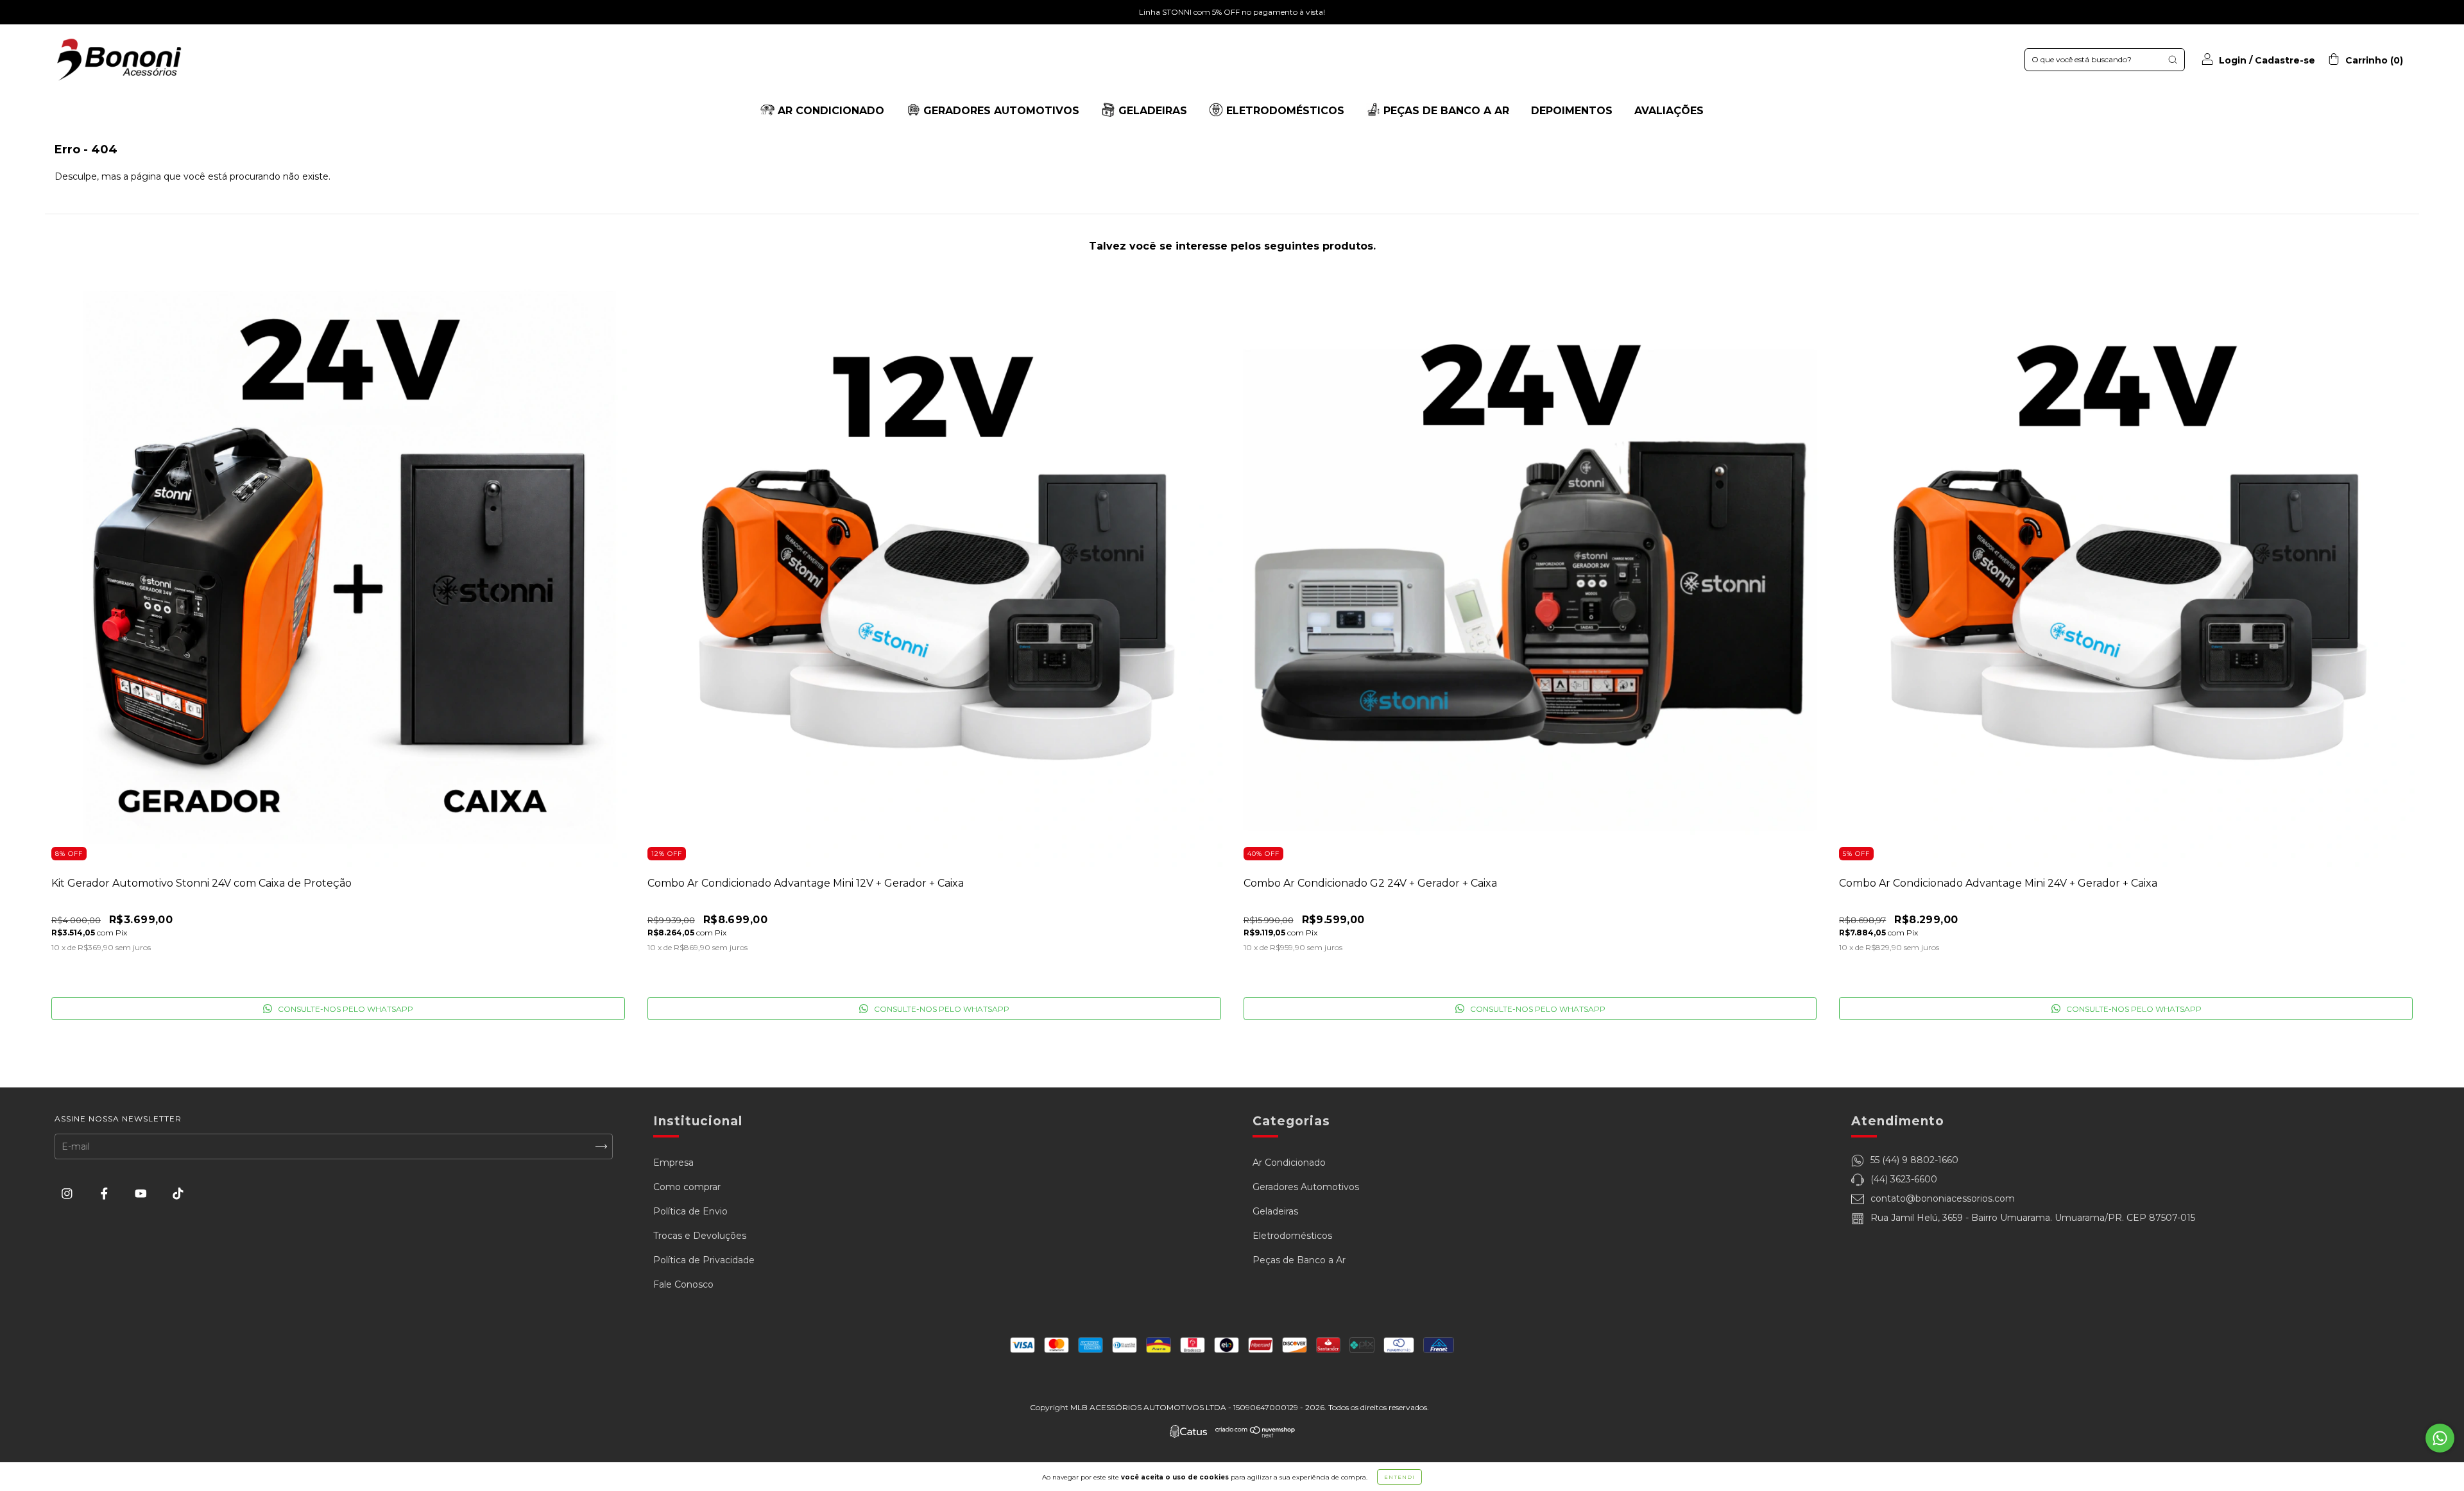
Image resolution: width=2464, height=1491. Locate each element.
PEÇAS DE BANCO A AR (1445, 111)
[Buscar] (2173, 60)
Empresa (673, 1163)
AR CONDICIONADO (829, 111)
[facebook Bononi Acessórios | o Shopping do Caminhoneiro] (106, 1194)
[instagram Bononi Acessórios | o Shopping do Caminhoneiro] (68, 1194)
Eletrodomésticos (1292, 1236)
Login (2233, 60)
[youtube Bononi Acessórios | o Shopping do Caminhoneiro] (142, 1194)
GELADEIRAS (1151, 111)
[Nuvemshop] (1255, 1435)
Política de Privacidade (704, 1260)
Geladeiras (1275, 1211)
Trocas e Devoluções (700, 1236)
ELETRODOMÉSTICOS (1284, 111)
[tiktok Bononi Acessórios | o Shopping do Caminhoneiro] (178, 1194)
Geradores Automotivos (1306, 1187)
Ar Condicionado (1289, 1163)
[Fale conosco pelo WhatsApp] (2440, 1438)
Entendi (1399, 1477)
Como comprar (687, 1187)
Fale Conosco (683, 1284)
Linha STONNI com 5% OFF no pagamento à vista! (1232, 12)
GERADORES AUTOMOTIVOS (1000, 111)
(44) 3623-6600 (1904, 1179)
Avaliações (1669, 111)
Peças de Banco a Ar (1299, 1260)
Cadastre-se (2285, 60)
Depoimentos (1572, 111)
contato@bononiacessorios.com (1943, 1198)
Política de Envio (690, 1211)
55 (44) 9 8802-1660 (1914, 1160)
